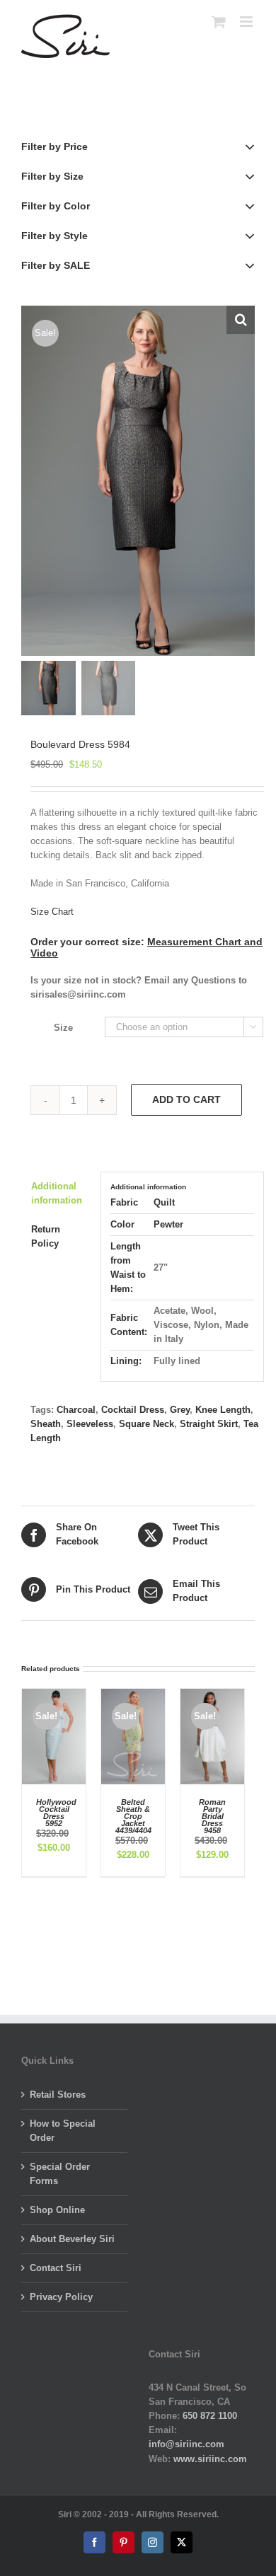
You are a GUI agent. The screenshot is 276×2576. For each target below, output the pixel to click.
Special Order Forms (60, 2174)
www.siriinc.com (210, 2459)
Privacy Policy (61, 2297)
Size (63, 1028)
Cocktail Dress (133, 1410)
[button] (241, 320)
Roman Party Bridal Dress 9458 (212, 1816)
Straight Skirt (209, 1424)
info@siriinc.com (186, 2444)
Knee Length (223, 1410)
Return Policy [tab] (46, 1236)
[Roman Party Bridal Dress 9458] (212, 1696)
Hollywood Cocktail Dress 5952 (56, 1813)
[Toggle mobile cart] (219, 22)
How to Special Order (63, 2131)
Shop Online (57, 2210)
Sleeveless (90, 1424)
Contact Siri (56, 2268)
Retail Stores (58, 2095)
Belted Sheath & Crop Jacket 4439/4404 (133, 1816)
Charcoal (76, 1410)
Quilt (164, 1202)
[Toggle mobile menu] (247, 22)
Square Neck (146, 1424)
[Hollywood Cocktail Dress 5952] (54, 1696)
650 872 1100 (210, 2416)
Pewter (168, 1224)
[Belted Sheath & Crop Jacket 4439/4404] (133, 1696)
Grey (180, 1410)
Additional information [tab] (57, 1193)
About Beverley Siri (72, 2239)
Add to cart (186, 1099)
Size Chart (52, 912)
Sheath (46, 1424)
